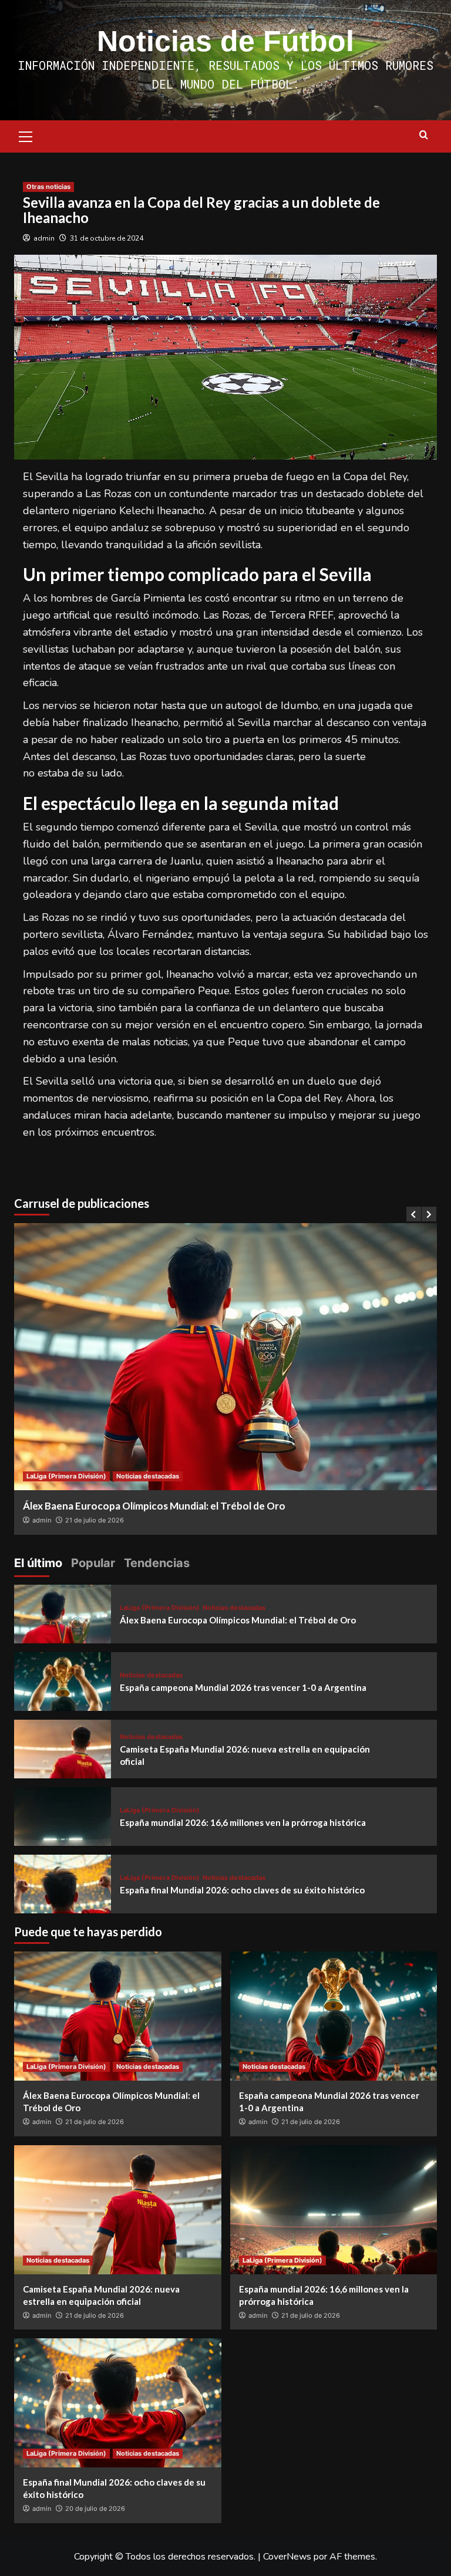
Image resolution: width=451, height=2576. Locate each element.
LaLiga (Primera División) (66, 1476)
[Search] (424, 135)
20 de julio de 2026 (95, 2509)
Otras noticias (48, 187)
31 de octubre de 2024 (107, 238)
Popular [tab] (93, 1563)
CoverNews (287, 2557)
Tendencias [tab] (157, 1563)
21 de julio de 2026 (95, 1520)
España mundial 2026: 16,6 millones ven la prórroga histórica (243, 1822)
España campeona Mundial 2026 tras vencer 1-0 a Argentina (243, 1687)
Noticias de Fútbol (225, 41)
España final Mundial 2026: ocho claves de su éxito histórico (242, 1890)
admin (44, 238)
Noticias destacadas (148, 1476)
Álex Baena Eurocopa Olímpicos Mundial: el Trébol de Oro (154, 1506)
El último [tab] (38, 1563)
